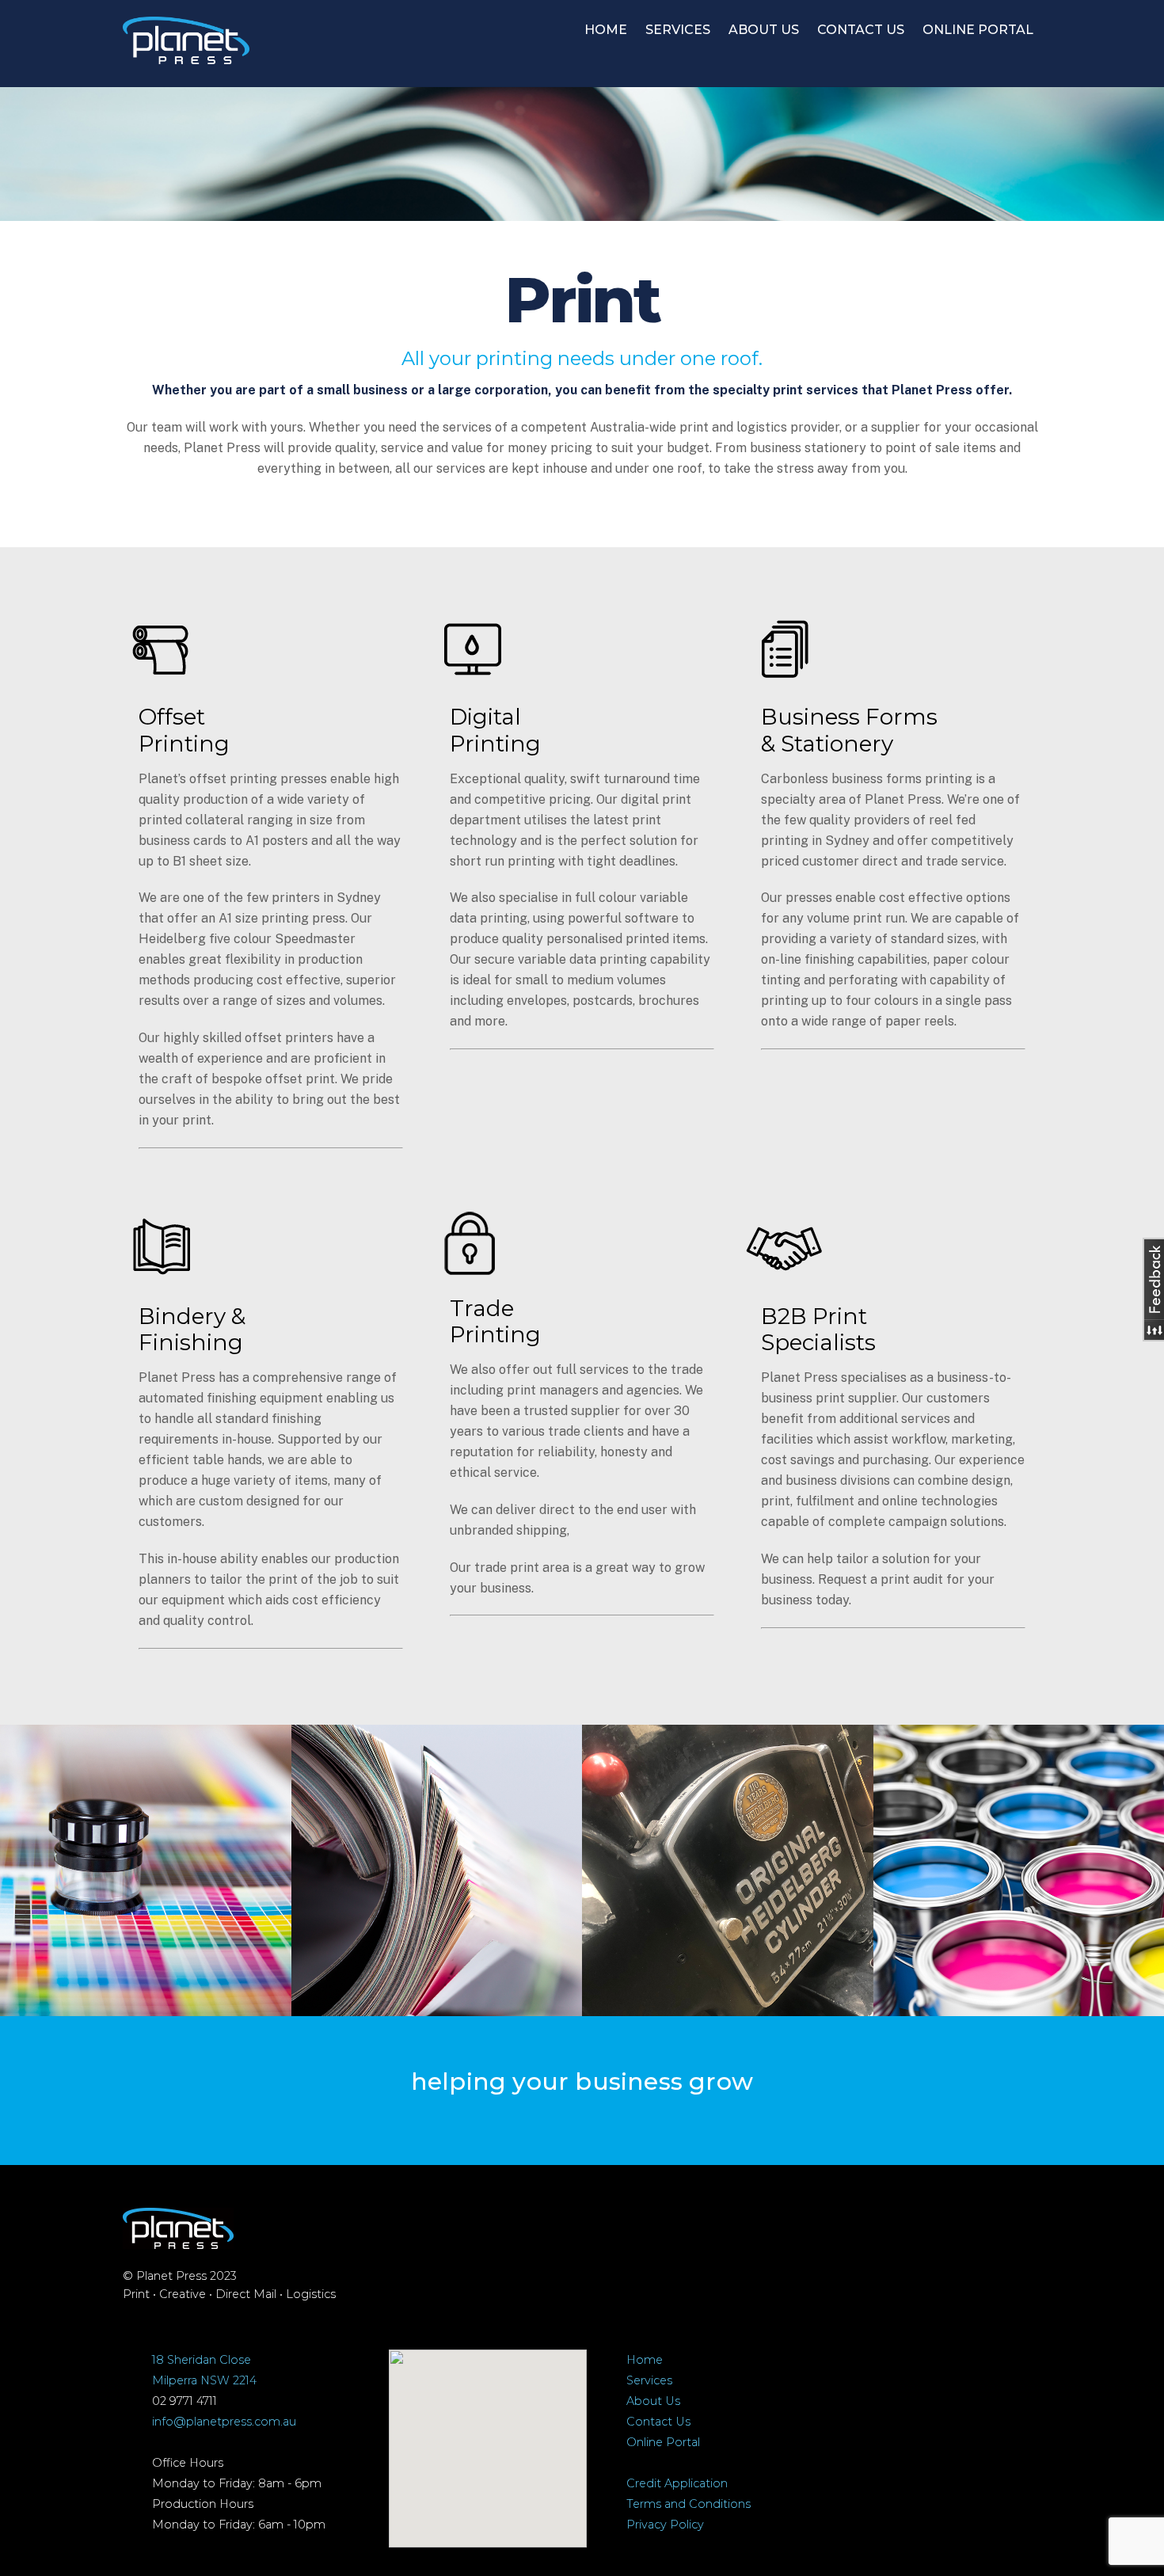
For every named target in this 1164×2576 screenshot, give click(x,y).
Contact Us (658, 2422)
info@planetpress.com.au (224, 2422)
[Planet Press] (186, 56)
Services (649, 2380)
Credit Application (677, 2483)
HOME (606, 30)
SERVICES (678, 30)
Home (645, 2360)
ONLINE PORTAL (978, 30)
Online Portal (663, 2442)
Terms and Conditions (689, 2504)
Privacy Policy (665, 2525)
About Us (653, 2401)
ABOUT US (764, 30)
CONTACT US (861, 30)
